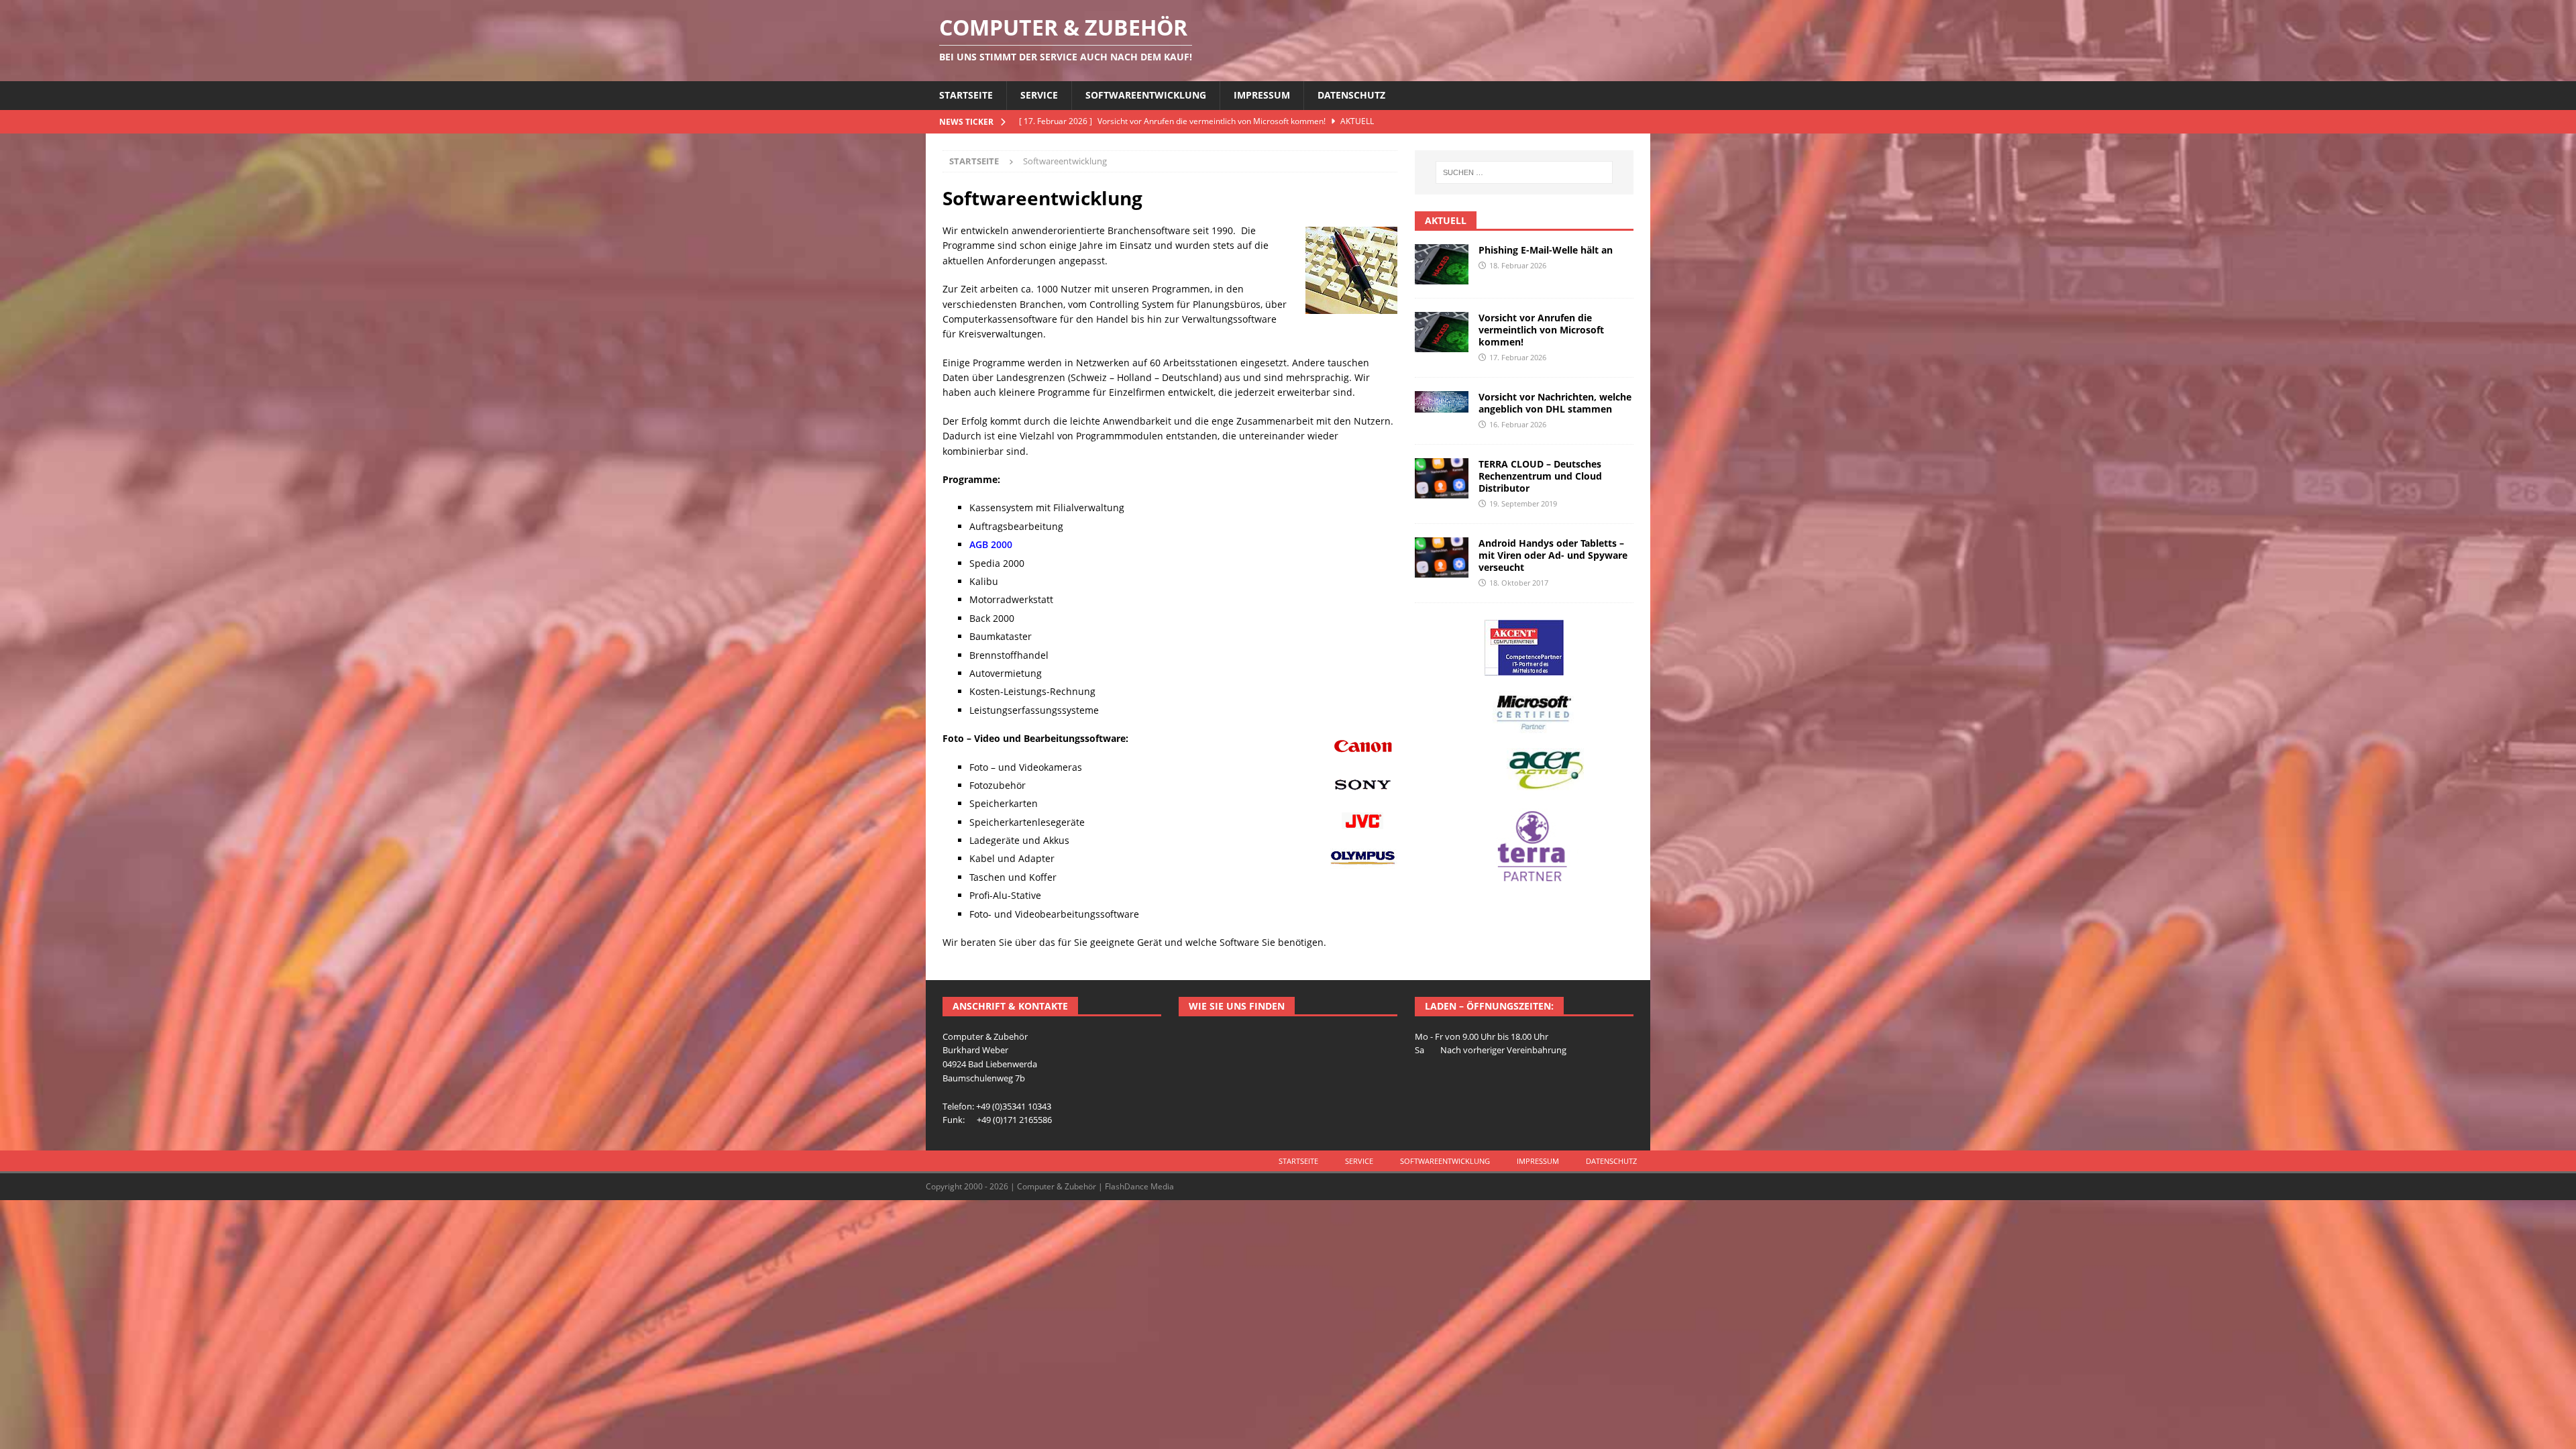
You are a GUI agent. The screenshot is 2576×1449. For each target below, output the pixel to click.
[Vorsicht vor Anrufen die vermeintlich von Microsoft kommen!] (1442, 332)
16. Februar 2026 (1518, 424)
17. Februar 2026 (1518, 357)
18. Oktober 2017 (1519, 583)
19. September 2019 (1523, 503)
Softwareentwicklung (1146, 95)
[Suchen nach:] (1524, 172)
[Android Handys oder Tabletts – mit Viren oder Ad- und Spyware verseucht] (1442, 557)
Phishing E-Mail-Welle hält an (1546, 250)
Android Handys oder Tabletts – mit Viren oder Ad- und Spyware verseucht (1553, 555)
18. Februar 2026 (1518, 265)
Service (1039, 95)
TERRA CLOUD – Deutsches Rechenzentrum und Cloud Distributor (1540, 476)
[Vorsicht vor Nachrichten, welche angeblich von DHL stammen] (1442, 402)
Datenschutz (1351, 95)
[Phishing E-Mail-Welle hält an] (1442, 264)
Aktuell (1446, 220)
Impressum (1262, 95)
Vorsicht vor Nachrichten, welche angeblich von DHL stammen (1555, 403)
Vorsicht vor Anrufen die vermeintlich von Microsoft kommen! (1541, 330)
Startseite (966, 95)
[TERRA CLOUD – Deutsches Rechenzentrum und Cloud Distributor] (1442, 478)
